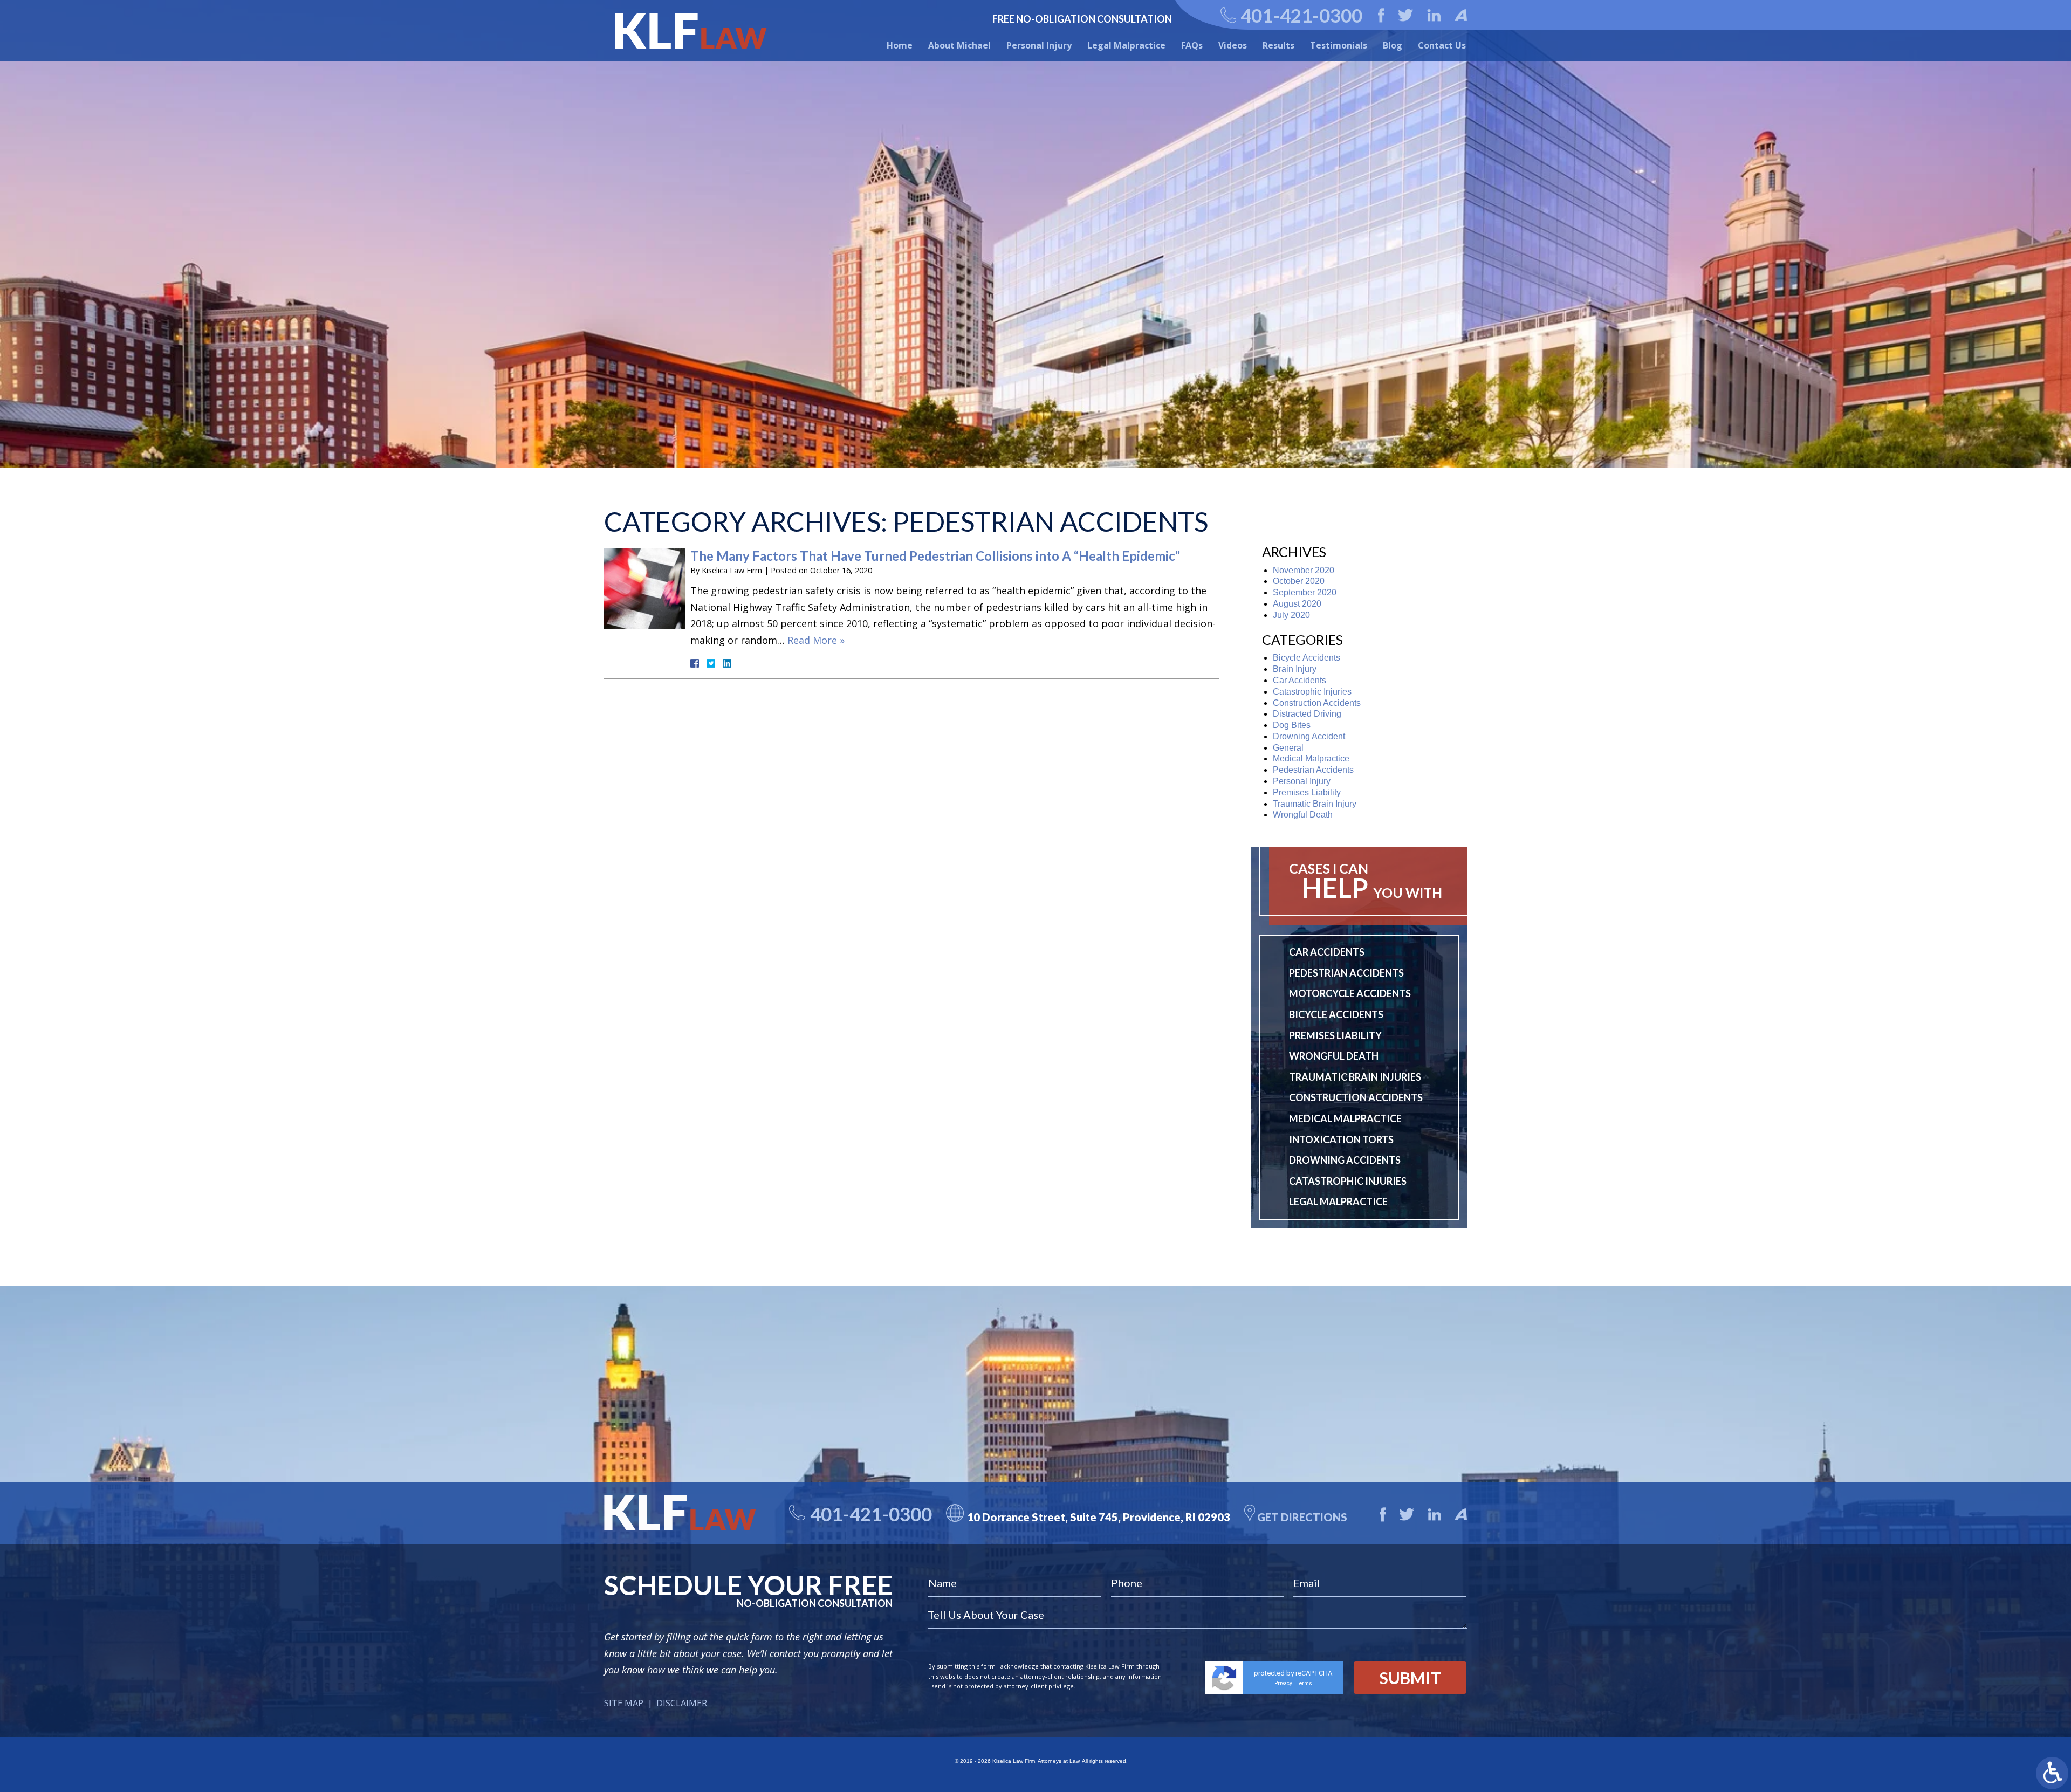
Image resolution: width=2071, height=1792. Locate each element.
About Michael (959, 45)
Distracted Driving (1307, 714)
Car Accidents (1299, 680)
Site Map (624, 1703)
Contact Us (1442, 45)
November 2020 (1304, 570)
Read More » (816, 640)
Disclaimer (682, 1703)
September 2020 (1305, 592)
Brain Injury (1295, 669)
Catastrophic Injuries (1312, 692)
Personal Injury (1039, 45)
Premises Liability (1307, 792)
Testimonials (1339, 45)
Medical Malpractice (1311, 758)
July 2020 (1291, 615)
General (1288, 748)
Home (900, 45)
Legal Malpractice (1126, 45)
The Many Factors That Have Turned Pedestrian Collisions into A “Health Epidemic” (935, 556)
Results (1278, 45)
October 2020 (1299, 581)
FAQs (1192, 45)
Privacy (1283, 1683)
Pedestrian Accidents (1313, 770)
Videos (1233, 45)
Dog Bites (1292, 725)
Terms (1304, 1683)
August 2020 (1297, 604)
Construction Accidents (1317, 703)
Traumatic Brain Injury (1315, 804)
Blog (1393, 45)
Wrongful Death (1303, 815)
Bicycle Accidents (1307, 658)
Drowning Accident (1309, 736)
